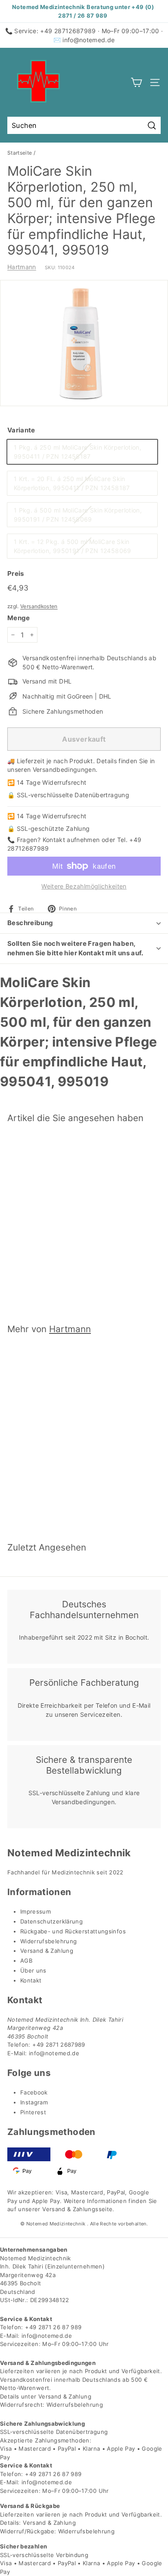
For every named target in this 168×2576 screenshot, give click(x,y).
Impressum (36, 1911)
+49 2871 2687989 (59, 2045)
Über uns (33, 1970)
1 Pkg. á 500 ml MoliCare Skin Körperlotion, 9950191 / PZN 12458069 (78, 515)
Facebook (34, 2092)
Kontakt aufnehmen (71, 840)
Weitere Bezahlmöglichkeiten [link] (84, 886)
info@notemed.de (89, 40)
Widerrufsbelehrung (48, 1941)
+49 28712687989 (68, 31)
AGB (26, 1961)
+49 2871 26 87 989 (53, 2327)
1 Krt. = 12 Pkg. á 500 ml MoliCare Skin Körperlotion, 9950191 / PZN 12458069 (73, 546)
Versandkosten (39, 606)
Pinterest (33, 2112)
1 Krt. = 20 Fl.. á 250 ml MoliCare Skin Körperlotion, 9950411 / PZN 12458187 (72, 483)
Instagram (34, 2102)
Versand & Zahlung (47, 1951)
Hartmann (22, 267)
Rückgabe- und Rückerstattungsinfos (73, 1931)
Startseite (20, 153)
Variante (21, 430)
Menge (19, 618)
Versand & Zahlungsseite (77, 2209)
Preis (16, 573)
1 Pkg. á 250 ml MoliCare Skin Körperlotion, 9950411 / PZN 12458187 (78, 452)
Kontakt (31, 1980)
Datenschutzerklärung (51, 1921)
